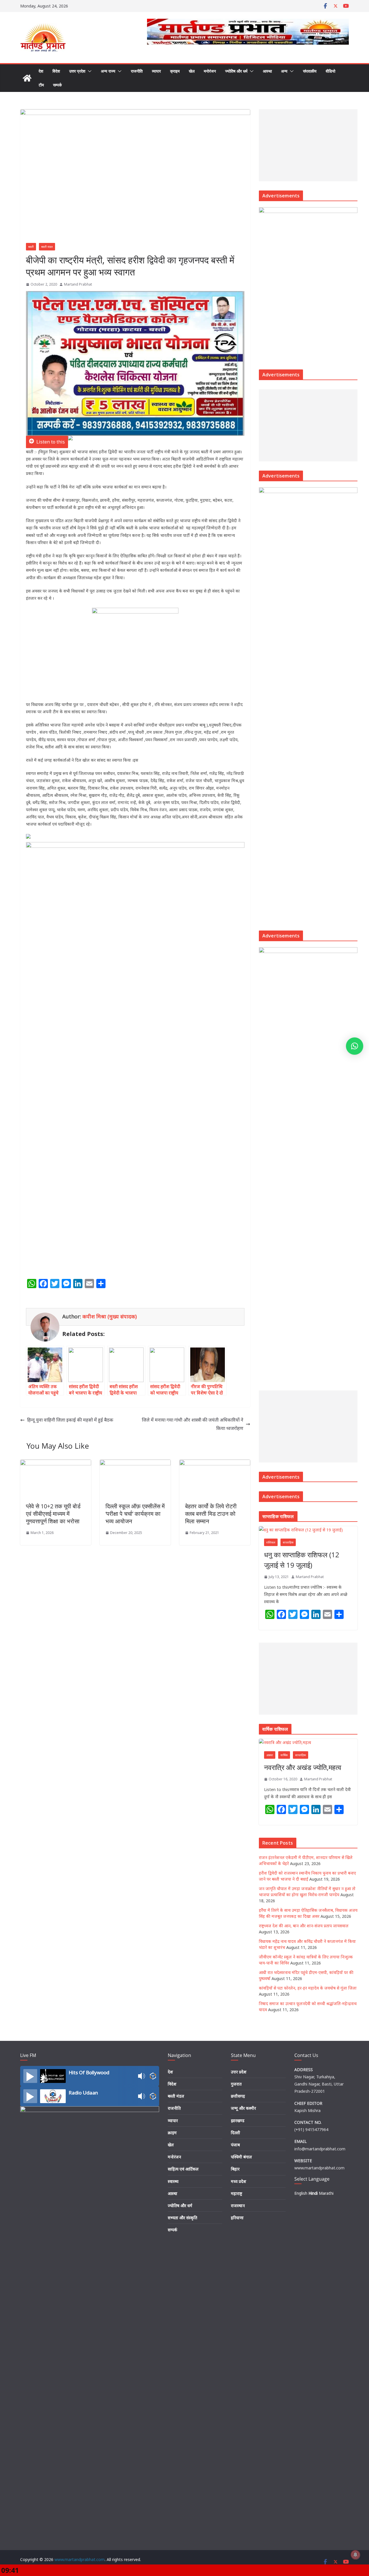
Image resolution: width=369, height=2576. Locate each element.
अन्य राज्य (108, 71)
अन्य (284, 71)
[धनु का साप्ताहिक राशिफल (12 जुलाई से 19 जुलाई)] (308, 1530)
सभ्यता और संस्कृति (182, 2218)
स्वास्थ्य (173, 2181)
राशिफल (271, 1542)
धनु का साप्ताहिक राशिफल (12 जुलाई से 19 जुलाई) (302, 1560)
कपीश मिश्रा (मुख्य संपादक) (110, 1316)
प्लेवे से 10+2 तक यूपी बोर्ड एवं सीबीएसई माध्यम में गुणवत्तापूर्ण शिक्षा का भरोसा (53, 1514)
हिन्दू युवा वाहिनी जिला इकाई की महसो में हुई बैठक (70, 1420)
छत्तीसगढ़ (238, 2096)
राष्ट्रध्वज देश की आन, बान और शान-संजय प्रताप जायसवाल (304, 1926)
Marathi (326, 2193)
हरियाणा (237, 2218)
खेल (192, 71)
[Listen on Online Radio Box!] (153, 2076)
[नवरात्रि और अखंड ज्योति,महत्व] (308, 1742)
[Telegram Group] (28, 838)
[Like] (28, 1298)
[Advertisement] (304, 145)
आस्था (267, 71)
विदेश (56, 71)
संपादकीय (310, 71)
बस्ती (31, 247)
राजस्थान (238, 2206)
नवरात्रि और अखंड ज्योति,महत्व (303, 1767)
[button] (89, 71)
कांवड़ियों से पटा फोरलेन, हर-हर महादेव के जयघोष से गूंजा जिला (308, 1988)
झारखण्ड (238, 2121)
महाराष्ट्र (237, 2193)
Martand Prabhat (78, 284)
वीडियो (331, 71)
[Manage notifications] (355, 2555)
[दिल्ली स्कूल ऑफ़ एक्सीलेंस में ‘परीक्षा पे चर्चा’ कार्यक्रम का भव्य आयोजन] (135, 1464)
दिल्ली (236, 2133)
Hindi (313, 2193)
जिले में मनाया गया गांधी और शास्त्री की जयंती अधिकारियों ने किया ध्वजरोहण (193, 1424)
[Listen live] (30, 2076)
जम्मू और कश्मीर (243, 2108)
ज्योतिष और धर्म (236, 71)
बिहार (235, 2169)
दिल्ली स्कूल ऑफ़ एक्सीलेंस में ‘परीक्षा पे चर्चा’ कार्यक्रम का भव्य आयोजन (135, 1514)
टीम (41, 85)
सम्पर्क (57, 85)
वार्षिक (284, 1755)
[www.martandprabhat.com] (27, 78)
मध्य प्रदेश (239, 2181)
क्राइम (175, 71)
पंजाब (235, 2145)
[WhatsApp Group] (70, 442)
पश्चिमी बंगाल (241, 2157)
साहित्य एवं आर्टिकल (183, 2169)
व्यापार (156, 71)
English (301, 2193)
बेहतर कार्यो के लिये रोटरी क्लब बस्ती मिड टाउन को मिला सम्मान (211, 1514)
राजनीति (137, 71)
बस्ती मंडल (47, 247)
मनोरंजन (210, 71)
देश (41, 71)
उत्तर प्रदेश (77, 71)
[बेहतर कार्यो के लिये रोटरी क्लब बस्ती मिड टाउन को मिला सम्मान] (215, 1464)
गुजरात (236, 2084)
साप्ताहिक (288, 1542)
